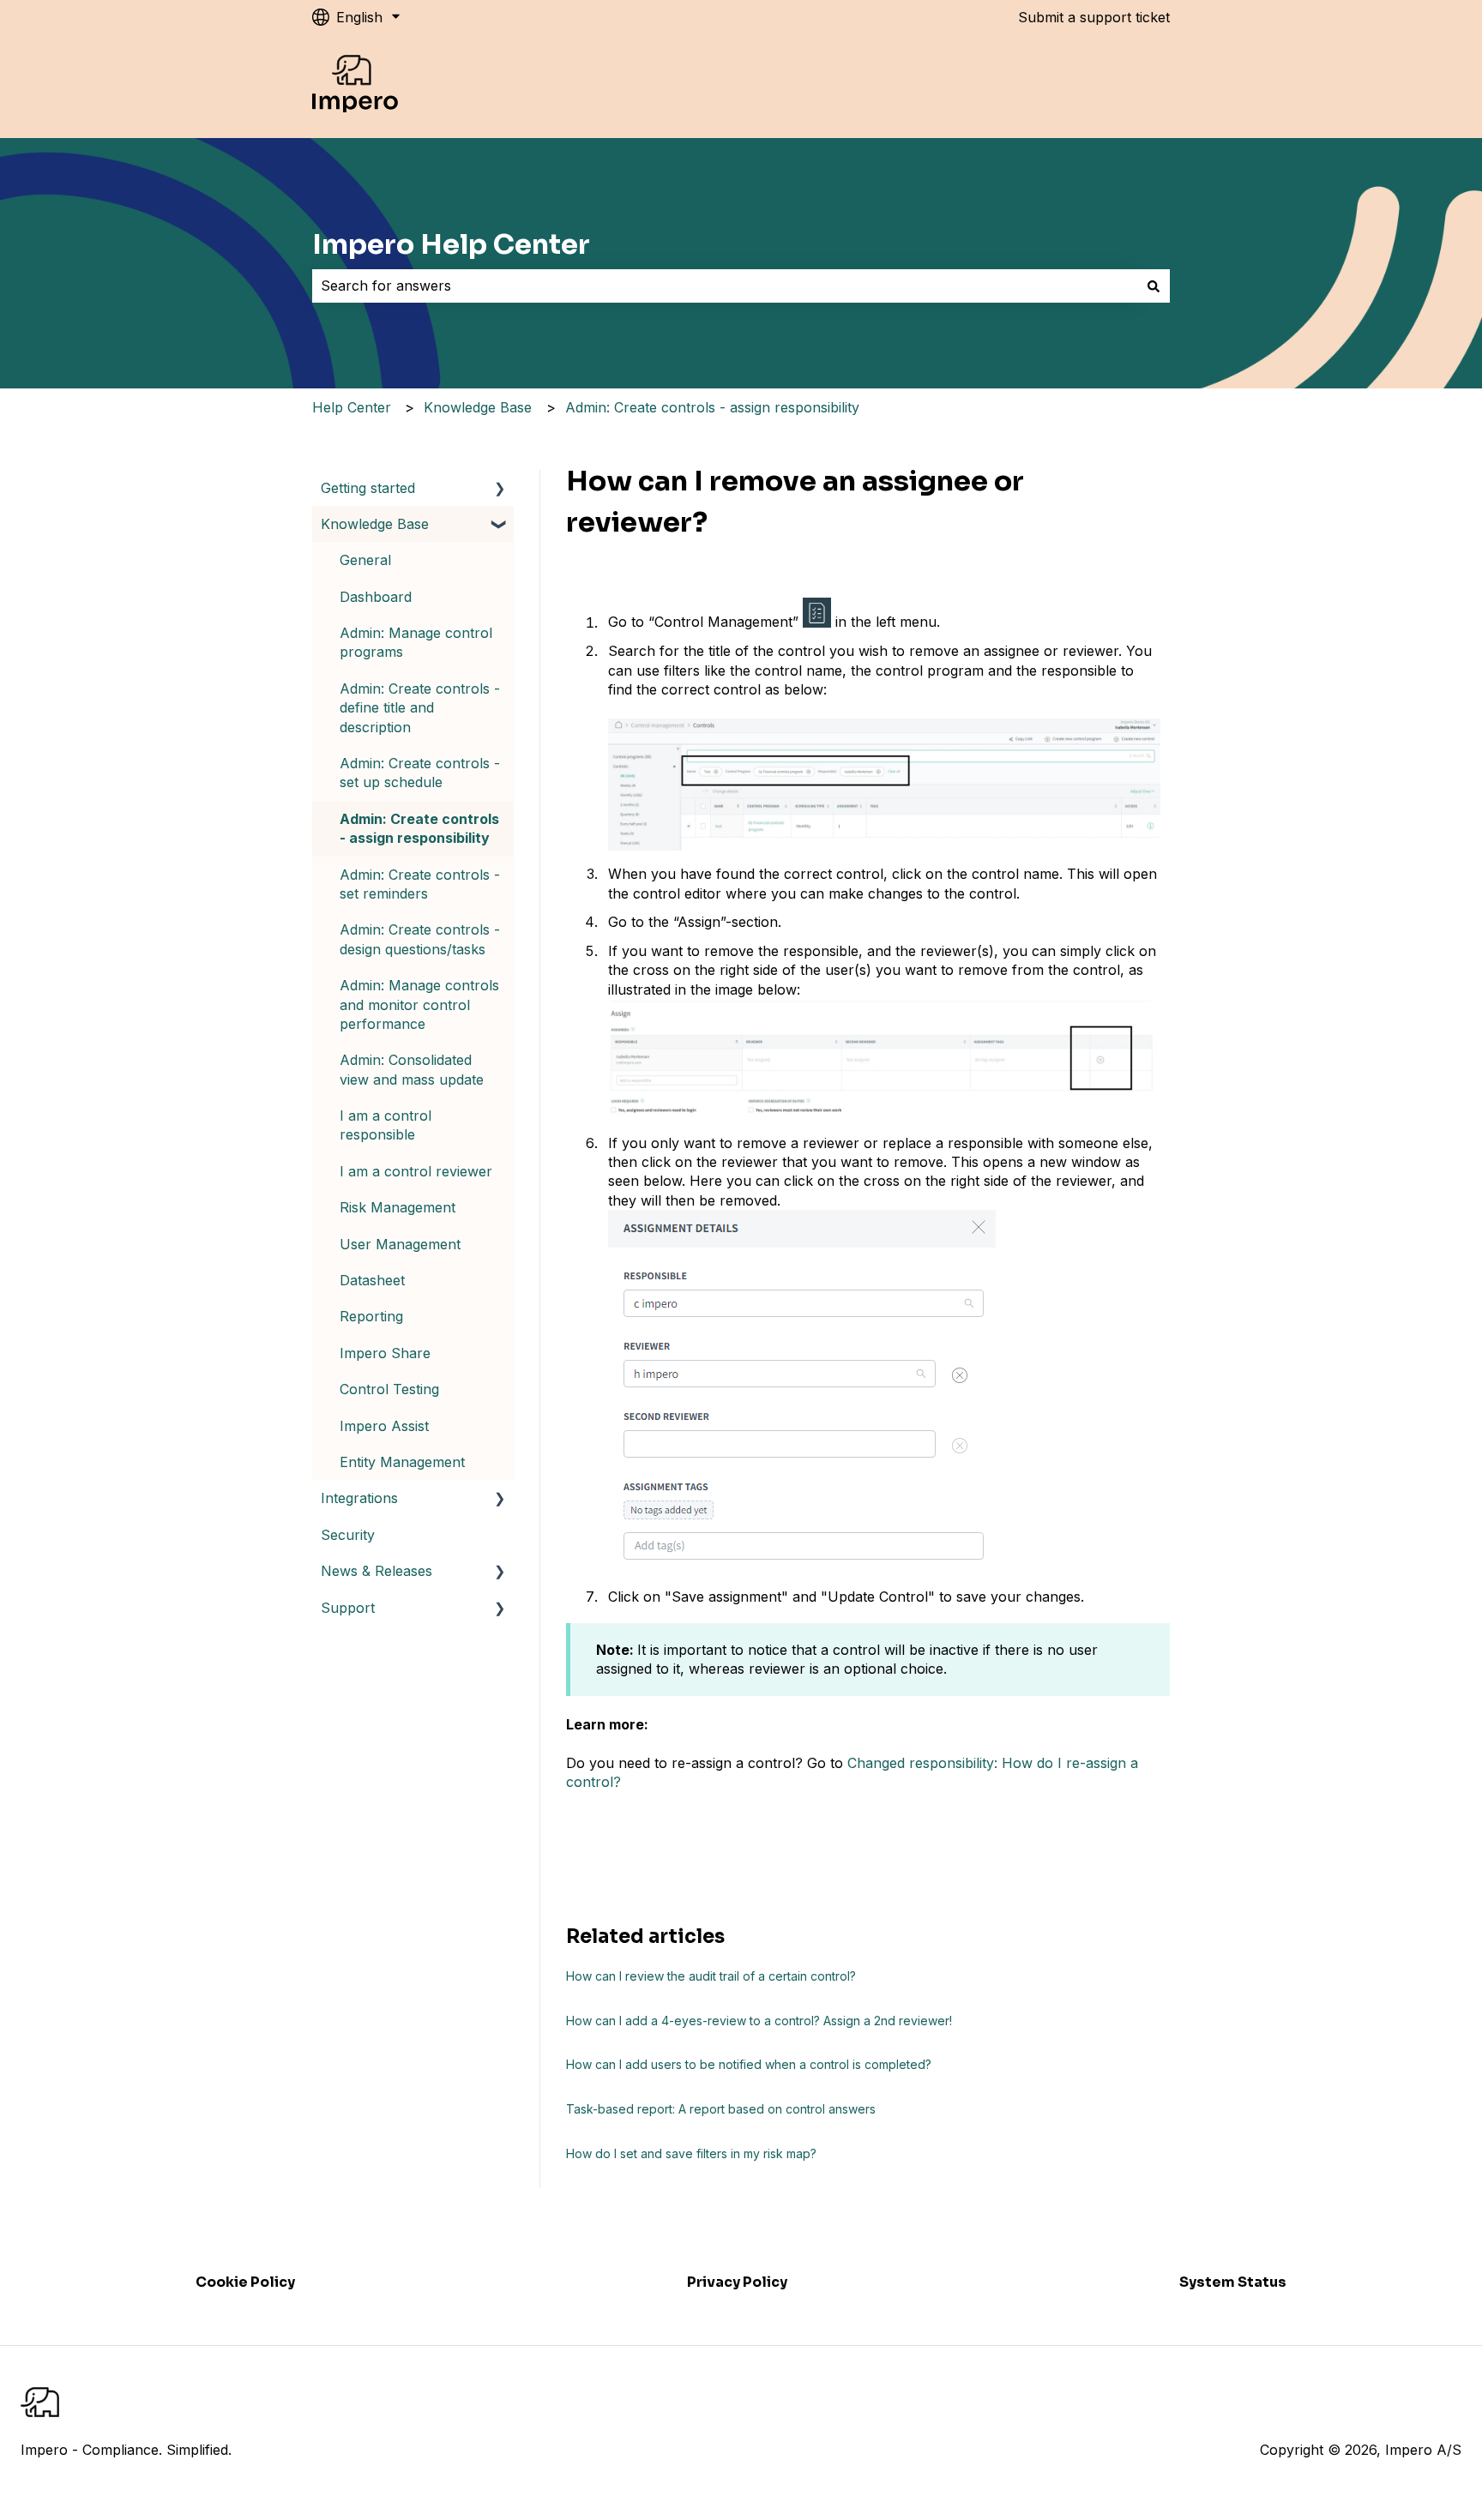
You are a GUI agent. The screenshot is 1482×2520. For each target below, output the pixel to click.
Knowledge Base (478, 407)
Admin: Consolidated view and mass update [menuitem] (412, 1069)
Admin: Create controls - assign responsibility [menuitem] (419, 828)
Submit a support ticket (1094, 17)
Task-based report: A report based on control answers (721, 2109)
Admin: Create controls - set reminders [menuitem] (420, 884)
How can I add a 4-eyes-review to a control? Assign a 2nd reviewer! (759, 2021)
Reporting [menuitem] (371, 1316)
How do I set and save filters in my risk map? (691, 2153)
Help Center (352, 407)
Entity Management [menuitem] (402, 1462)
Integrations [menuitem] (359, 1498)
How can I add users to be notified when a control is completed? (749, 2064)
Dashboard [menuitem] (376, 597)
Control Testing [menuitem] (389, 1389)
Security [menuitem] (348, 1535)
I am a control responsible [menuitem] (386, 1125)
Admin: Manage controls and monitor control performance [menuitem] (419, 1004)
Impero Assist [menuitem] (384, 1426)
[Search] (1154, 286)
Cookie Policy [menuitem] (245, 2282)
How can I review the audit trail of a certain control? (711, 1976)
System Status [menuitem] (1233, 2282)
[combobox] (725, 286)
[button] (500, 489)
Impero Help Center (451, 244)
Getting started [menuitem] (368, 488)
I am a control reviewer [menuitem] (416, 1171)
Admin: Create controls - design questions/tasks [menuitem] (420, 939)
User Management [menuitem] (400, 1244)
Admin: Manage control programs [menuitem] (416, 642)
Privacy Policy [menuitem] (737, 2282)
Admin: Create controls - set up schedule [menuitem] (420, 773)
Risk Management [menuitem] (398, 1207)
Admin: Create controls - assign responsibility (712, 407)
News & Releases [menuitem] (377, 1571)
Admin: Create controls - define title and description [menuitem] (420, 708)
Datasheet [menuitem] (372, 1280)
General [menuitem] (365, 560)
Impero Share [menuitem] (385, 1353)
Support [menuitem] (348, 1608)
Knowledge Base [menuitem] (375, 524)
